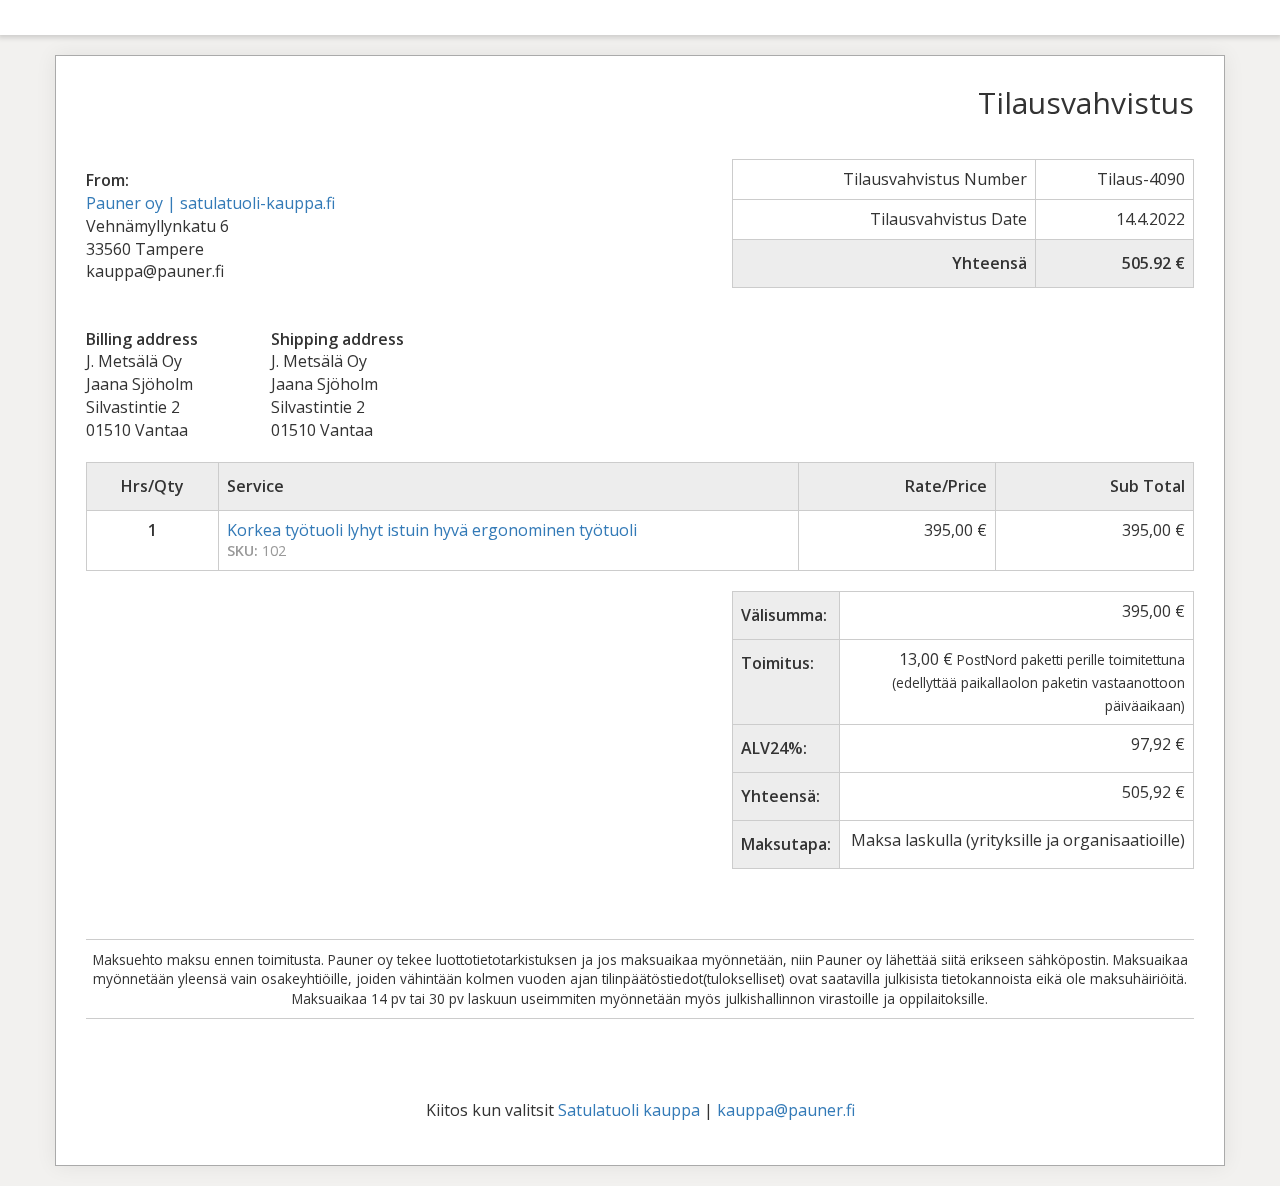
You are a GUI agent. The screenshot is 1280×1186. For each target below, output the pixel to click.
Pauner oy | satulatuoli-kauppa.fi (210, 203)
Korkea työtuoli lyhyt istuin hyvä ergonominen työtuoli (432, 530)
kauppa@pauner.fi (786, 1110)
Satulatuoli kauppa (629, 1110)
